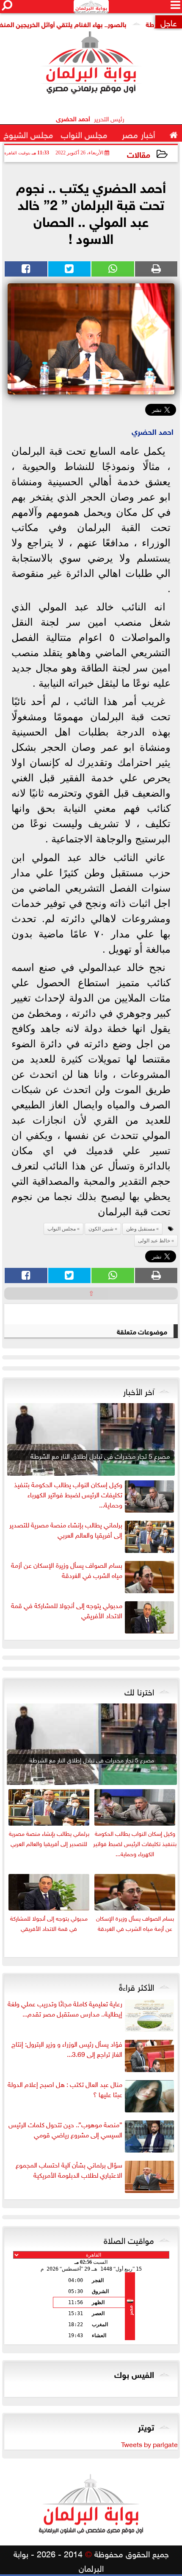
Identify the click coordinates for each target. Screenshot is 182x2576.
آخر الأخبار (139, 1390)
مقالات (139, 154)
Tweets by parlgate (149, 2444)
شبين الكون (101, 1229)
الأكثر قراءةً (136, 1986)
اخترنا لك (139, 1691)
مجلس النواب (62, 1229)
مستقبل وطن (141, 1229)
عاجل (169, 22)
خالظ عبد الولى (154, 1241)
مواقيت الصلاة (129, 2239)
